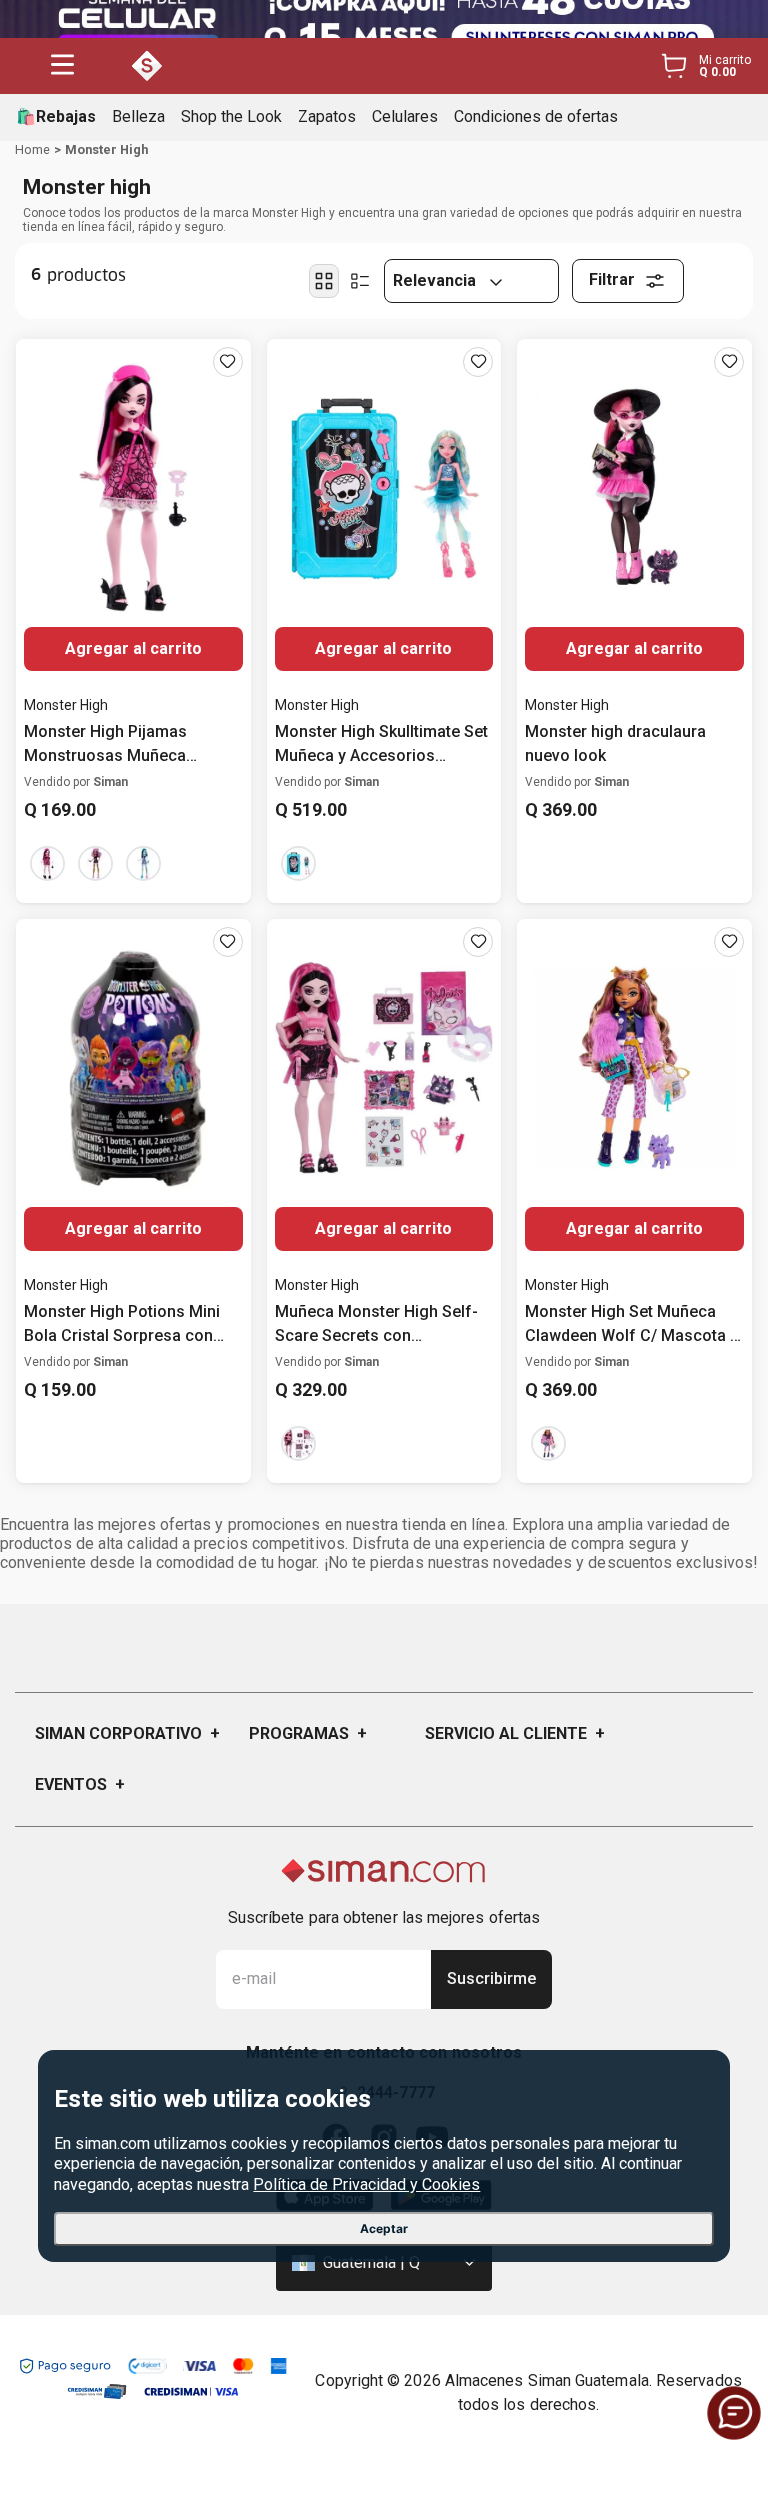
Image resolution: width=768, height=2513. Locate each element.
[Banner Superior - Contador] (384, 19)
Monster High (106, 149)
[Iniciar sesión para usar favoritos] (228, 362)
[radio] (324, 281)
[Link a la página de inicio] (32, 150)
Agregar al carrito (133, 648)
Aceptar (384, 2228)
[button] (62, 66)
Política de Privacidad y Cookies (366, 2184)
